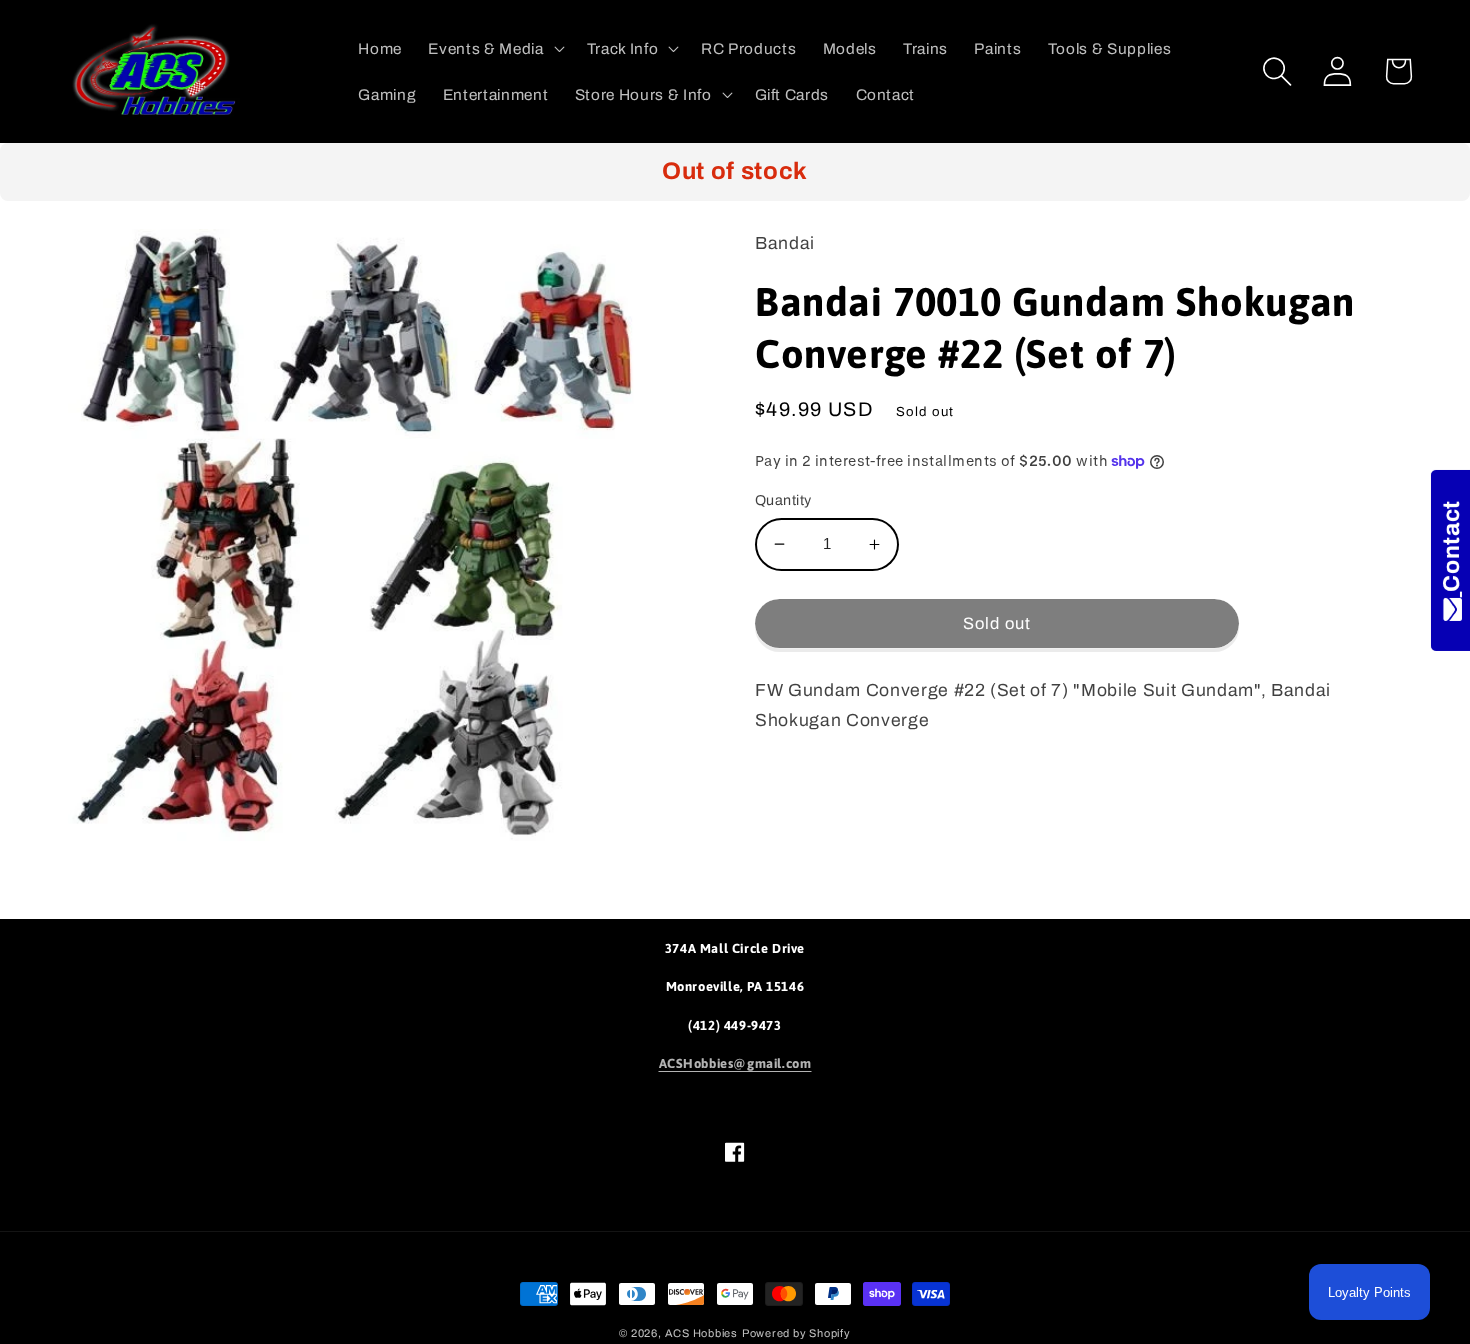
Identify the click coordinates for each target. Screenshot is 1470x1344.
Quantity (783, 500)
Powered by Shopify (796, 1333)
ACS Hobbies (701, 1333)
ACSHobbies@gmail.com (735, 1063)
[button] (494, 49)
